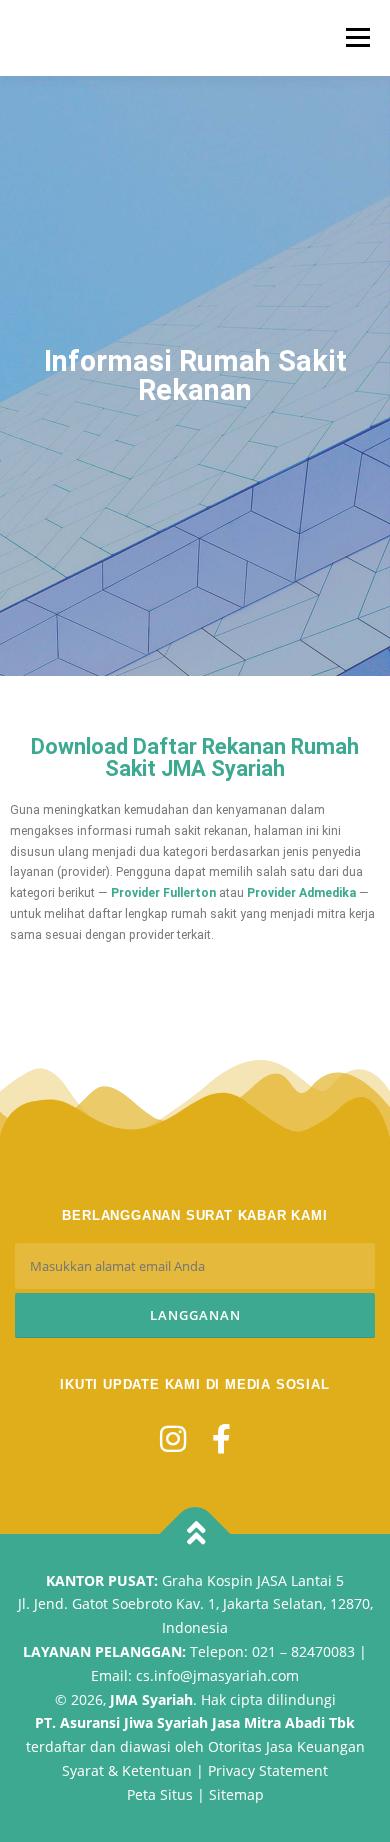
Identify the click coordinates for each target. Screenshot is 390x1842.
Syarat (83, 1770)
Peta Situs (160, 1794)
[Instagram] (173, 1438)
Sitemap (236, 1794)
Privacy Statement (268, 1770)
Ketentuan (157, 1770)
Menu (356, 37)
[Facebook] (221, 1438)
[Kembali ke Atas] (195, 1533)
